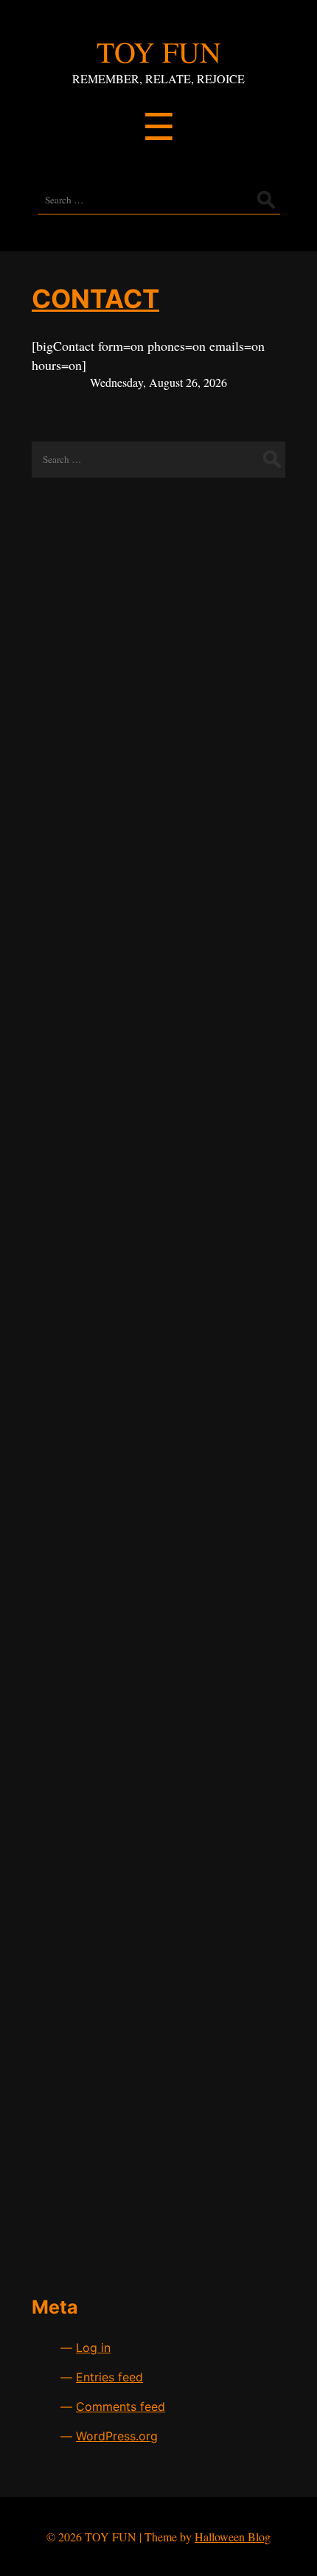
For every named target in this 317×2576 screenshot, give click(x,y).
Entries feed (109, 2377)
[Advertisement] (158, 629)
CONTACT (95, 299)
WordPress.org (117, 2436)
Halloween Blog (233, 2537)
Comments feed (121, 2406)
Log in (93, 2348)
